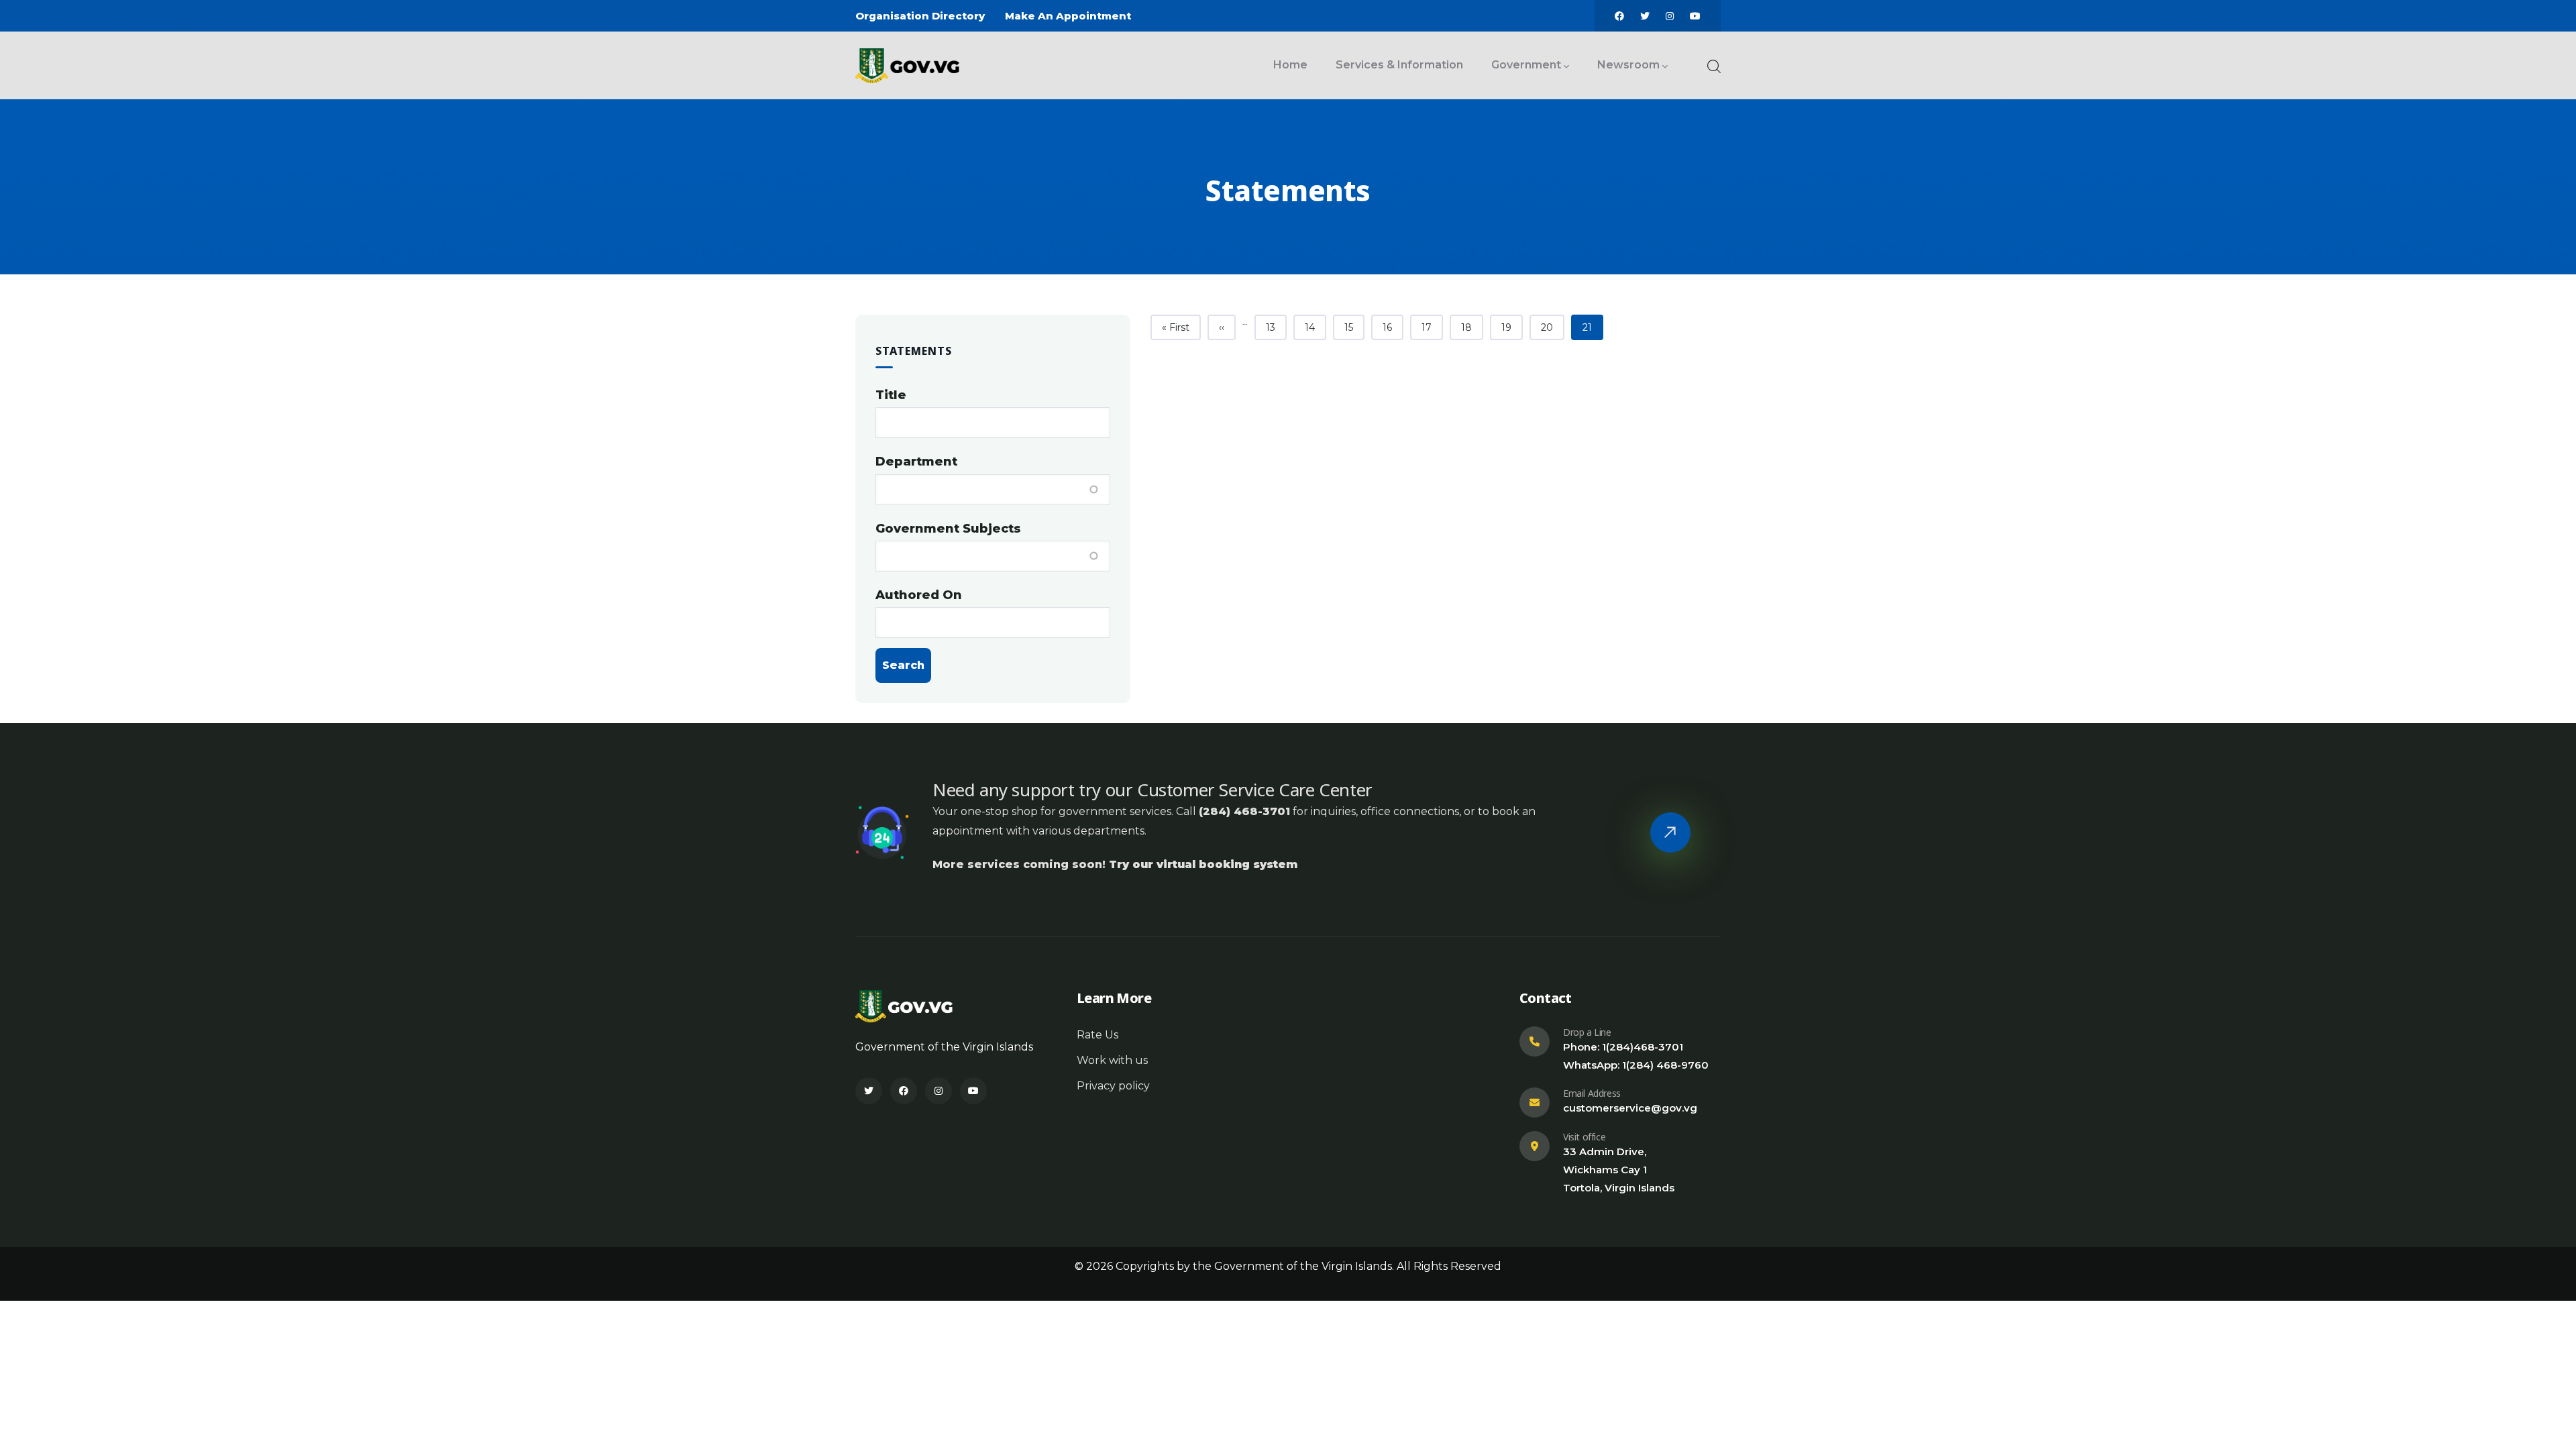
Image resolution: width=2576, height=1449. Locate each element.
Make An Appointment (1068, 16)
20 (1552, 327)
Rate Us (1097, 1035)
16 (1393, 327)
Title (891, 395)
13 (1276, 327)
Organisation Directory (920, 16)
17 (1432, 327)
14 (1315, 327)
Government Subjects (948, 529)
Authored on (919, 595)
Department (916, 462)
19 (1512, 327)
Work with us (1112, 1060)
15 (1354, 327)
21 (1593, 327)
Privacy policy (1113, 1086)
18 (1472, 327)
